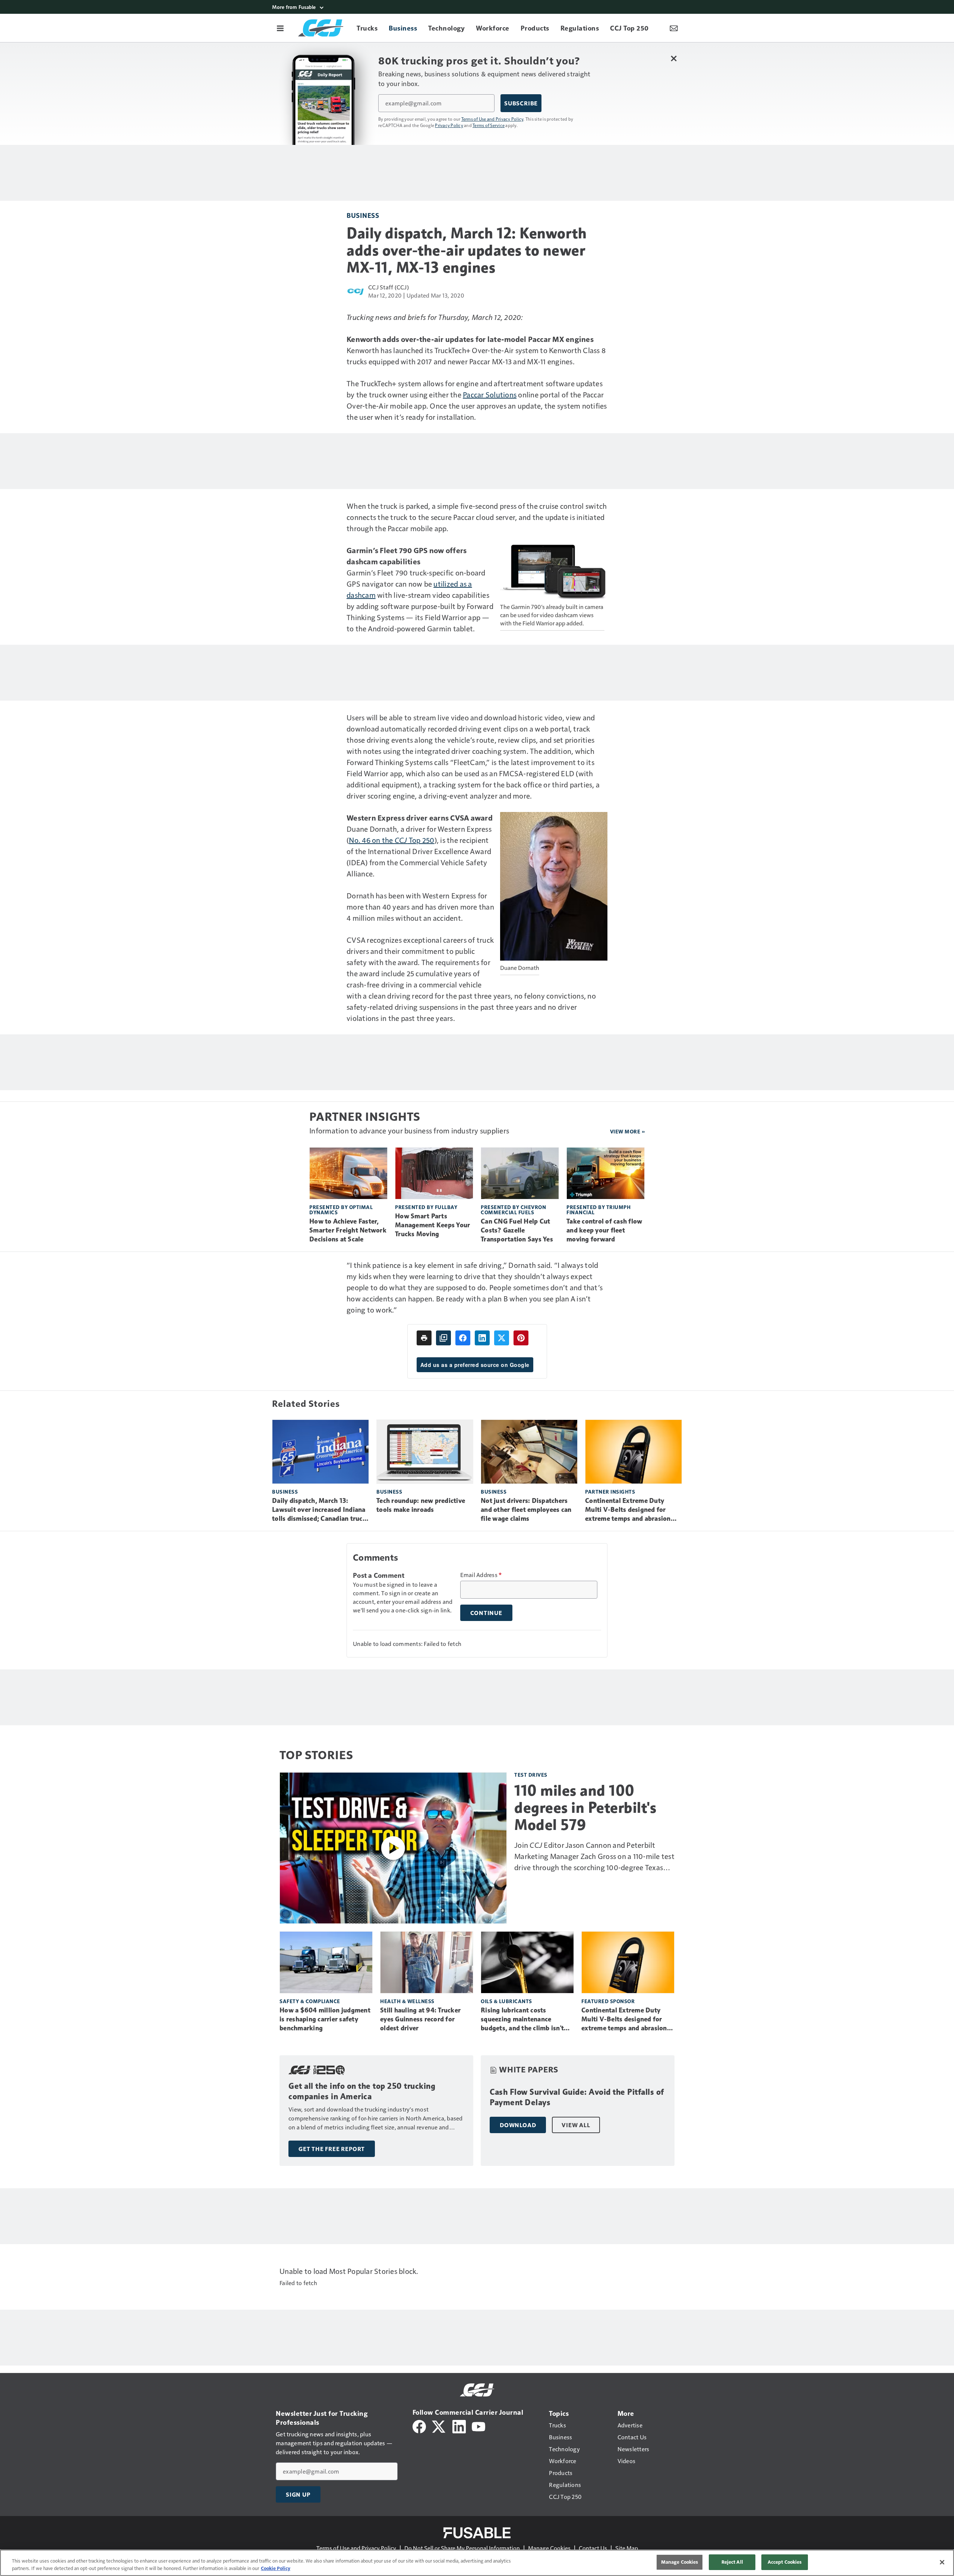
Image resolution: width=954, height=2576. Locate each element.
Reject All (732, 2562)
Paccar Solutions (490, 394)
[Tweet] (502, 1338)
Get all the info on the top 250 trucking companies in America (362, 2091)
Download (518, 2125)
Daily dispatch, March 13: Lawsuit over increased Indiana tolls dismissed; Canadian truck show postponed (319, 1510)
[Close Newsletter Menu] (674, 58)
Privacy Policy (449, 125)
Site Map (627, 2548)
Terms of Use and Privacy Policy (492, 119)
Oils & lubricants (506, 2001)
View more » (628, 1131)
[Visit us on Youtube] (478, 2426)
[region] (477, 2563)
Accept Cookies (785, 2562)
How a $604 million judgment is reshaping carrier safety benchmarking (325, 2019)
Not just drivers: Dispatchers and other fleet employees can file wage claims (526, 1510)
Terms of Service (489, 125)
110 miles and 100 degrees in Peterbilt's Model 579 (585, 1808)
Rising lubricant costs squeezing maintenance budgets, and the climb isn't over (522, 2020)
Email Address (481, 1575)
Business (363, 215)
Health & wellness (407, 2001)
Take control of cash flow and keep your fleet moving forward (604, 1230)
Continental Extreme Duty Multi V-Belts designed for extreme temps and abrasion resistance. (628, 1510)
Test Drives (531, 1775)
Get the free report (332, 2149)
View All (576, 2125)
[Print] (424, 1338)
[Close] (942, 2562)
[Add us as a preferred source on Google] (443, 1338)
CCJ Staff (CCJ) (388, 287)
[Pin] (521, 1338)
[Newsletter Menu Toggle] (674, 28)
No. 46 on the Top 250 (391, 840)
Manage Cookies (549, 2548)
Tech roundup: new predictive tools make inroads (421, 1505)
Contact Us (593, 2548)
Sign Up (298, 2494)
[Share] (463, 1338)
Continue (486, 1613)
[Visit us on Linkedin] (459, 2426)
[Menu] (280, 28)
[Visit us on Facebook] (419, 2426)
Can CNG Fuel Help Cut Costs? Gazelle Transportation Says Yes (517, 1230)
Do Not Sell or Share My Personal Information (462, 2548)
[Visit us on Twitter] (439, 2426)
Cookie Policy (276, 2568)
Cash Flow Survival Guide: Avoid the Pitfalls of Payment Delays (577, 2097)
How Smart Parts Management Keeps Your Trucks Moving (432, 1225)
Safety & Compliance (310, 2001)
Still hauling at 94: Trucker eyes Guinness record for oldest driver (420, 2019)
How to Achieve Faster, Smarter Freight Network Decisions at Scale (348, 1230)
